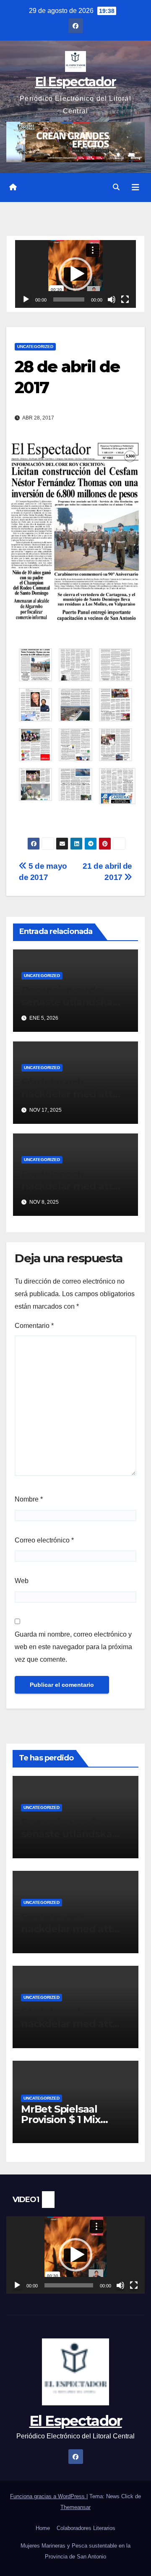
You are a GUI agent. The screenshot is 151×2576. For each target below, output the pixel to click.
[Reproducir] (26, 299)
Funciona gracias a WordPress (48, 2496)
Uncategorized (35, 347)
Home (43, 2528)
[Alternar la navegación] (135, 187)
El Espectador (76, 82)
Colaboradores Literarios (86, 2528)
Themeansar (75, 2507)
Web (22, 1581)
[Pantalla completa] (125, 299)
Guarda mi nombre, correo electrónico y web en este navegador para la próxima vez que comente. (73, 1647)
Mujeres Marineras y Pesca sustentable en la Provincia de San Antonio (75, 2551)
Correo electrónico (44, 1540)
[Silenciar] (112, 299)
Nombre (29, 1499)
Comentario (34, 1326)
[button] (116, 187)
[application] (75, 274)
